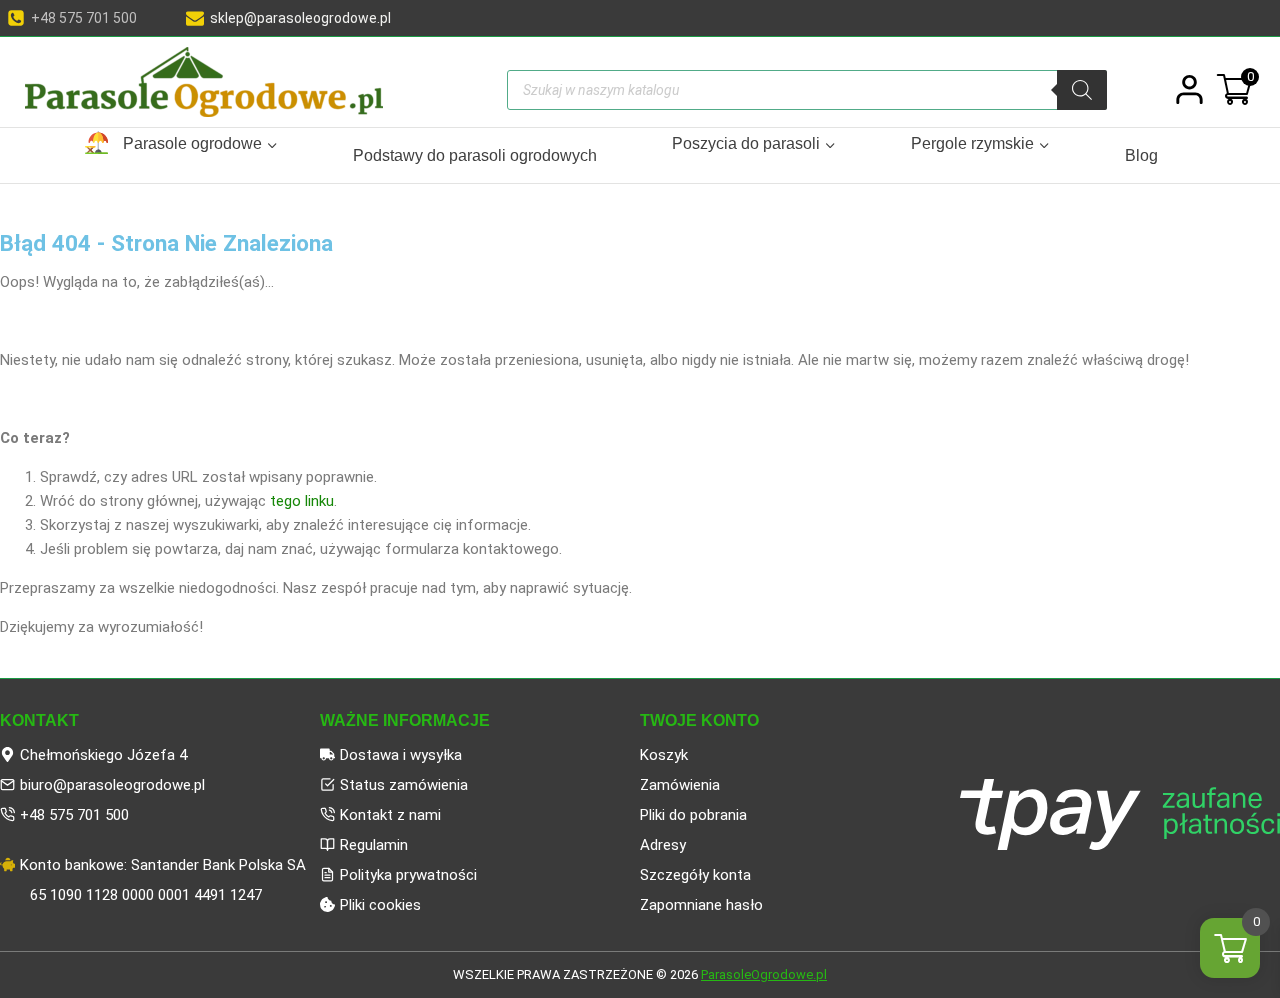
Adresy (663, 845)
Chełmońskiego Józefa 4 (103, 755)
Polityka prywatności (408, 875)
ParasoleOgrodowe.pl (764, 974)
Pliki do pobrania (693, 815)
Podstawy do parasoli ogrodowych (475, 155)
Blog (1141, 155)
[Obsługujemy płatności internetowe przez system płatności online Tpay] (1120, 814)
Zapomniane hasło (701, 905)
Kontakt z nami (390, 815)
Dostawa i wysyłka (401, 755)
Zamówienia (680, 785)
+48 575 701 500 (74, 815)
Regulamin (374, 845)
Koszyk (664, 755)
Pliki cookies (380, 905)
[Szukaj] (1082, 90)
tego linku (302, 501)
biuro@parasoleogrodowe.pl (112, 785)
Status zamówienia (404, 785)
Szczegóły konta (695, 875)
